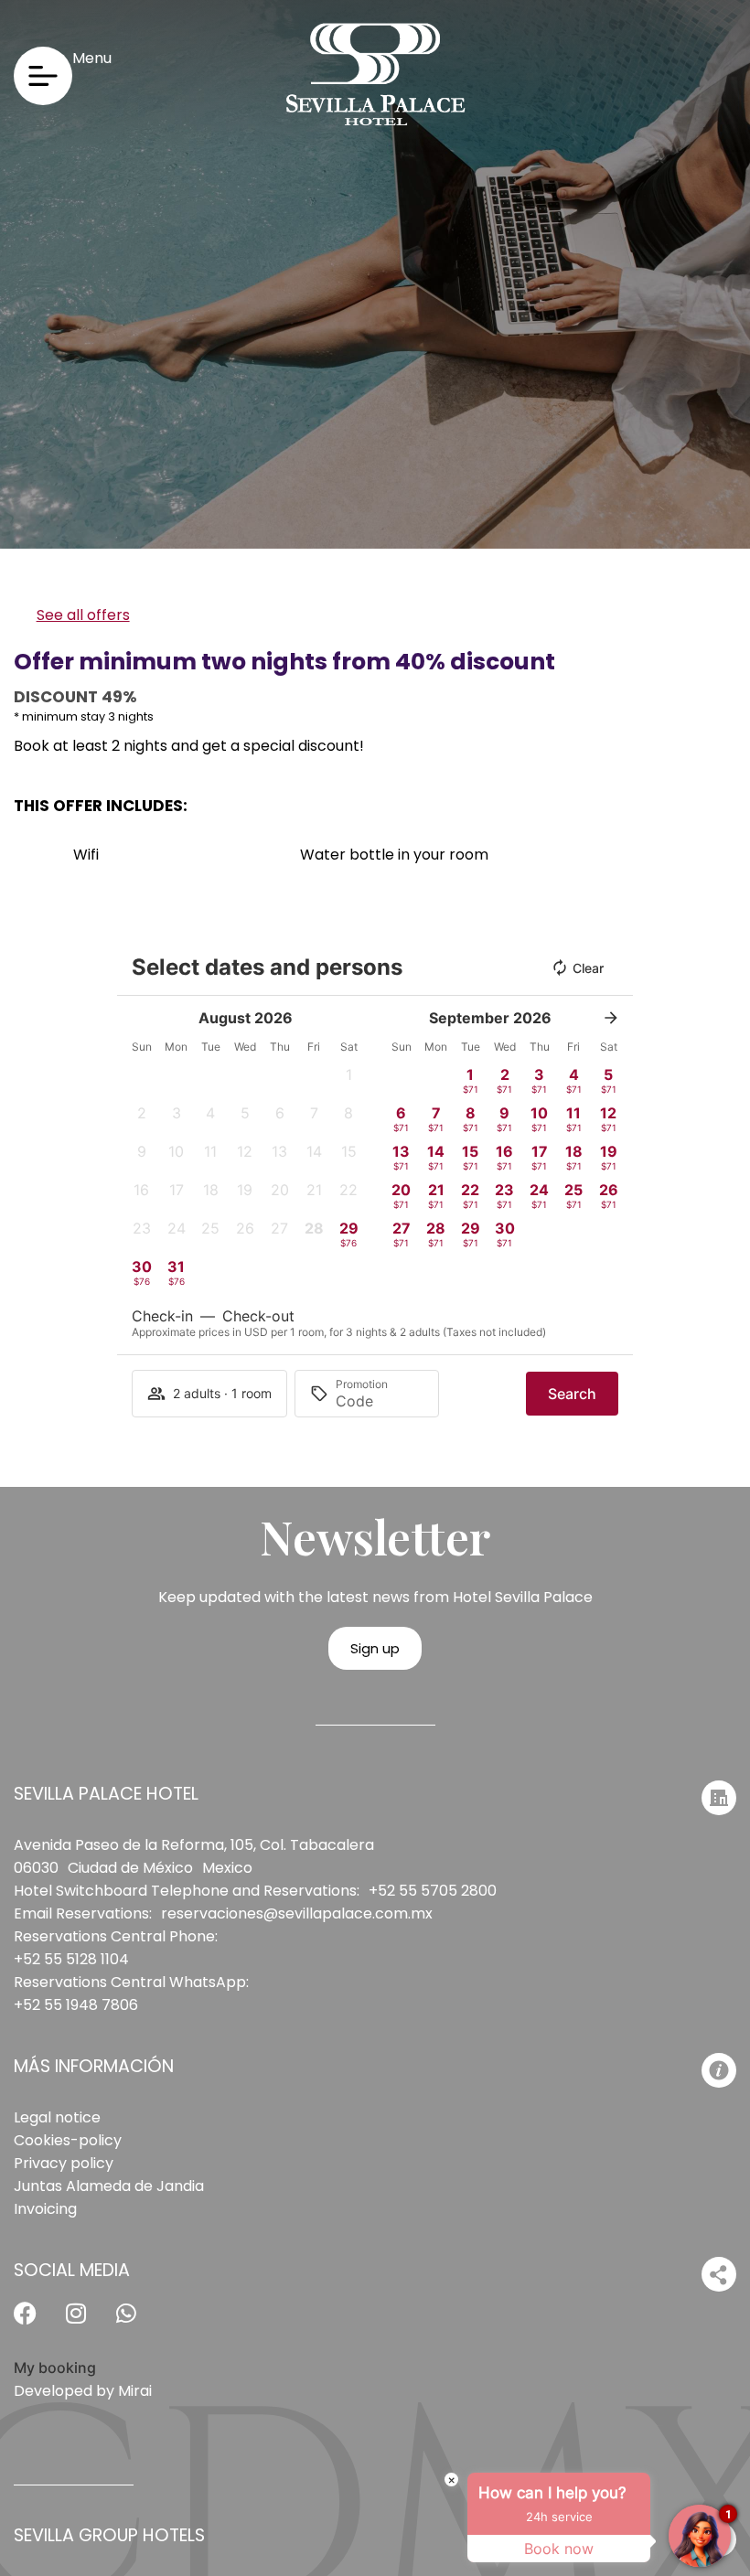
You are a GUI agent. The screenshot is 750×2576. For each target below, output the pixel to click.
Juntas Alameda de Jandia (109, 2186)
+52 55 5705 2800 (433, 1891)
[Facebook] (37, 2325)
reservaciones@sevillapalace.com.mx (297, 1913)
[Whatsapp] (137, 2325)
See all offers (83, 615)
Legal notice (57, 2117)
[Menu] (43, 76)
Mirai (135, 2391)
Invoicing (45, 2209)
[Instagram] (87, 2325)
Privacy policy (64, 2163)
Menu (92, 58)
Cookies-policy (68, 2140)
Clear (588, 968)
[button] (348, 1080)
